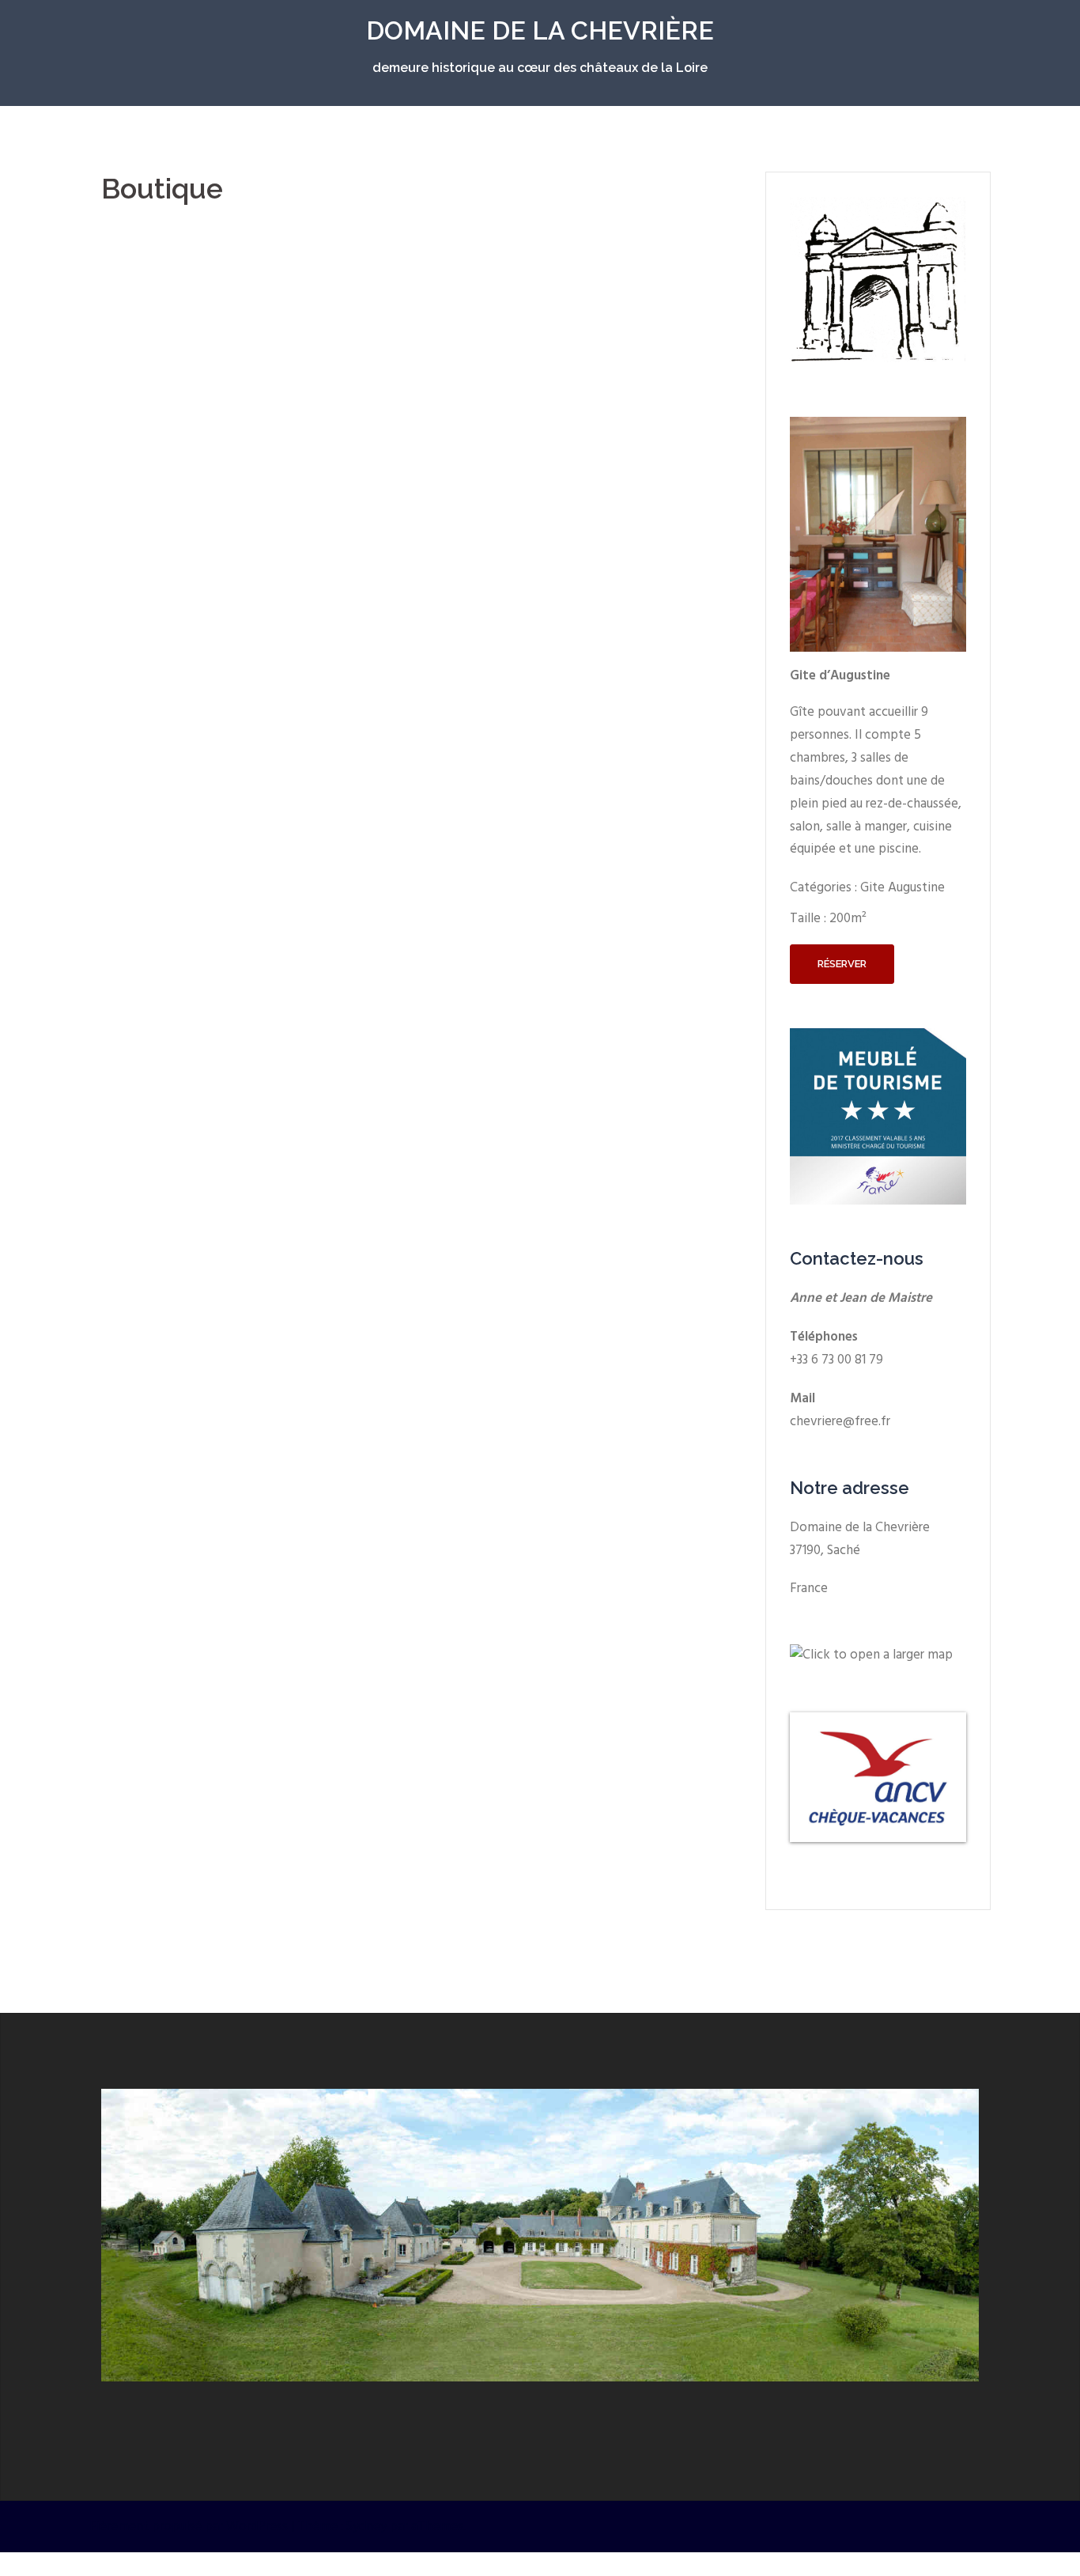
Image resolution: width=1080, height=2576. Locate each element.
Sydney (366, 2527)
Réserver (842, 964)
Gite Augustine (903, 888)
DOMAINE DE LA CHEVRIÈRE (540, 30)
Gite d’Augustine (840, 676)
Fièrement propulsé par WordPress (189, 2527)
